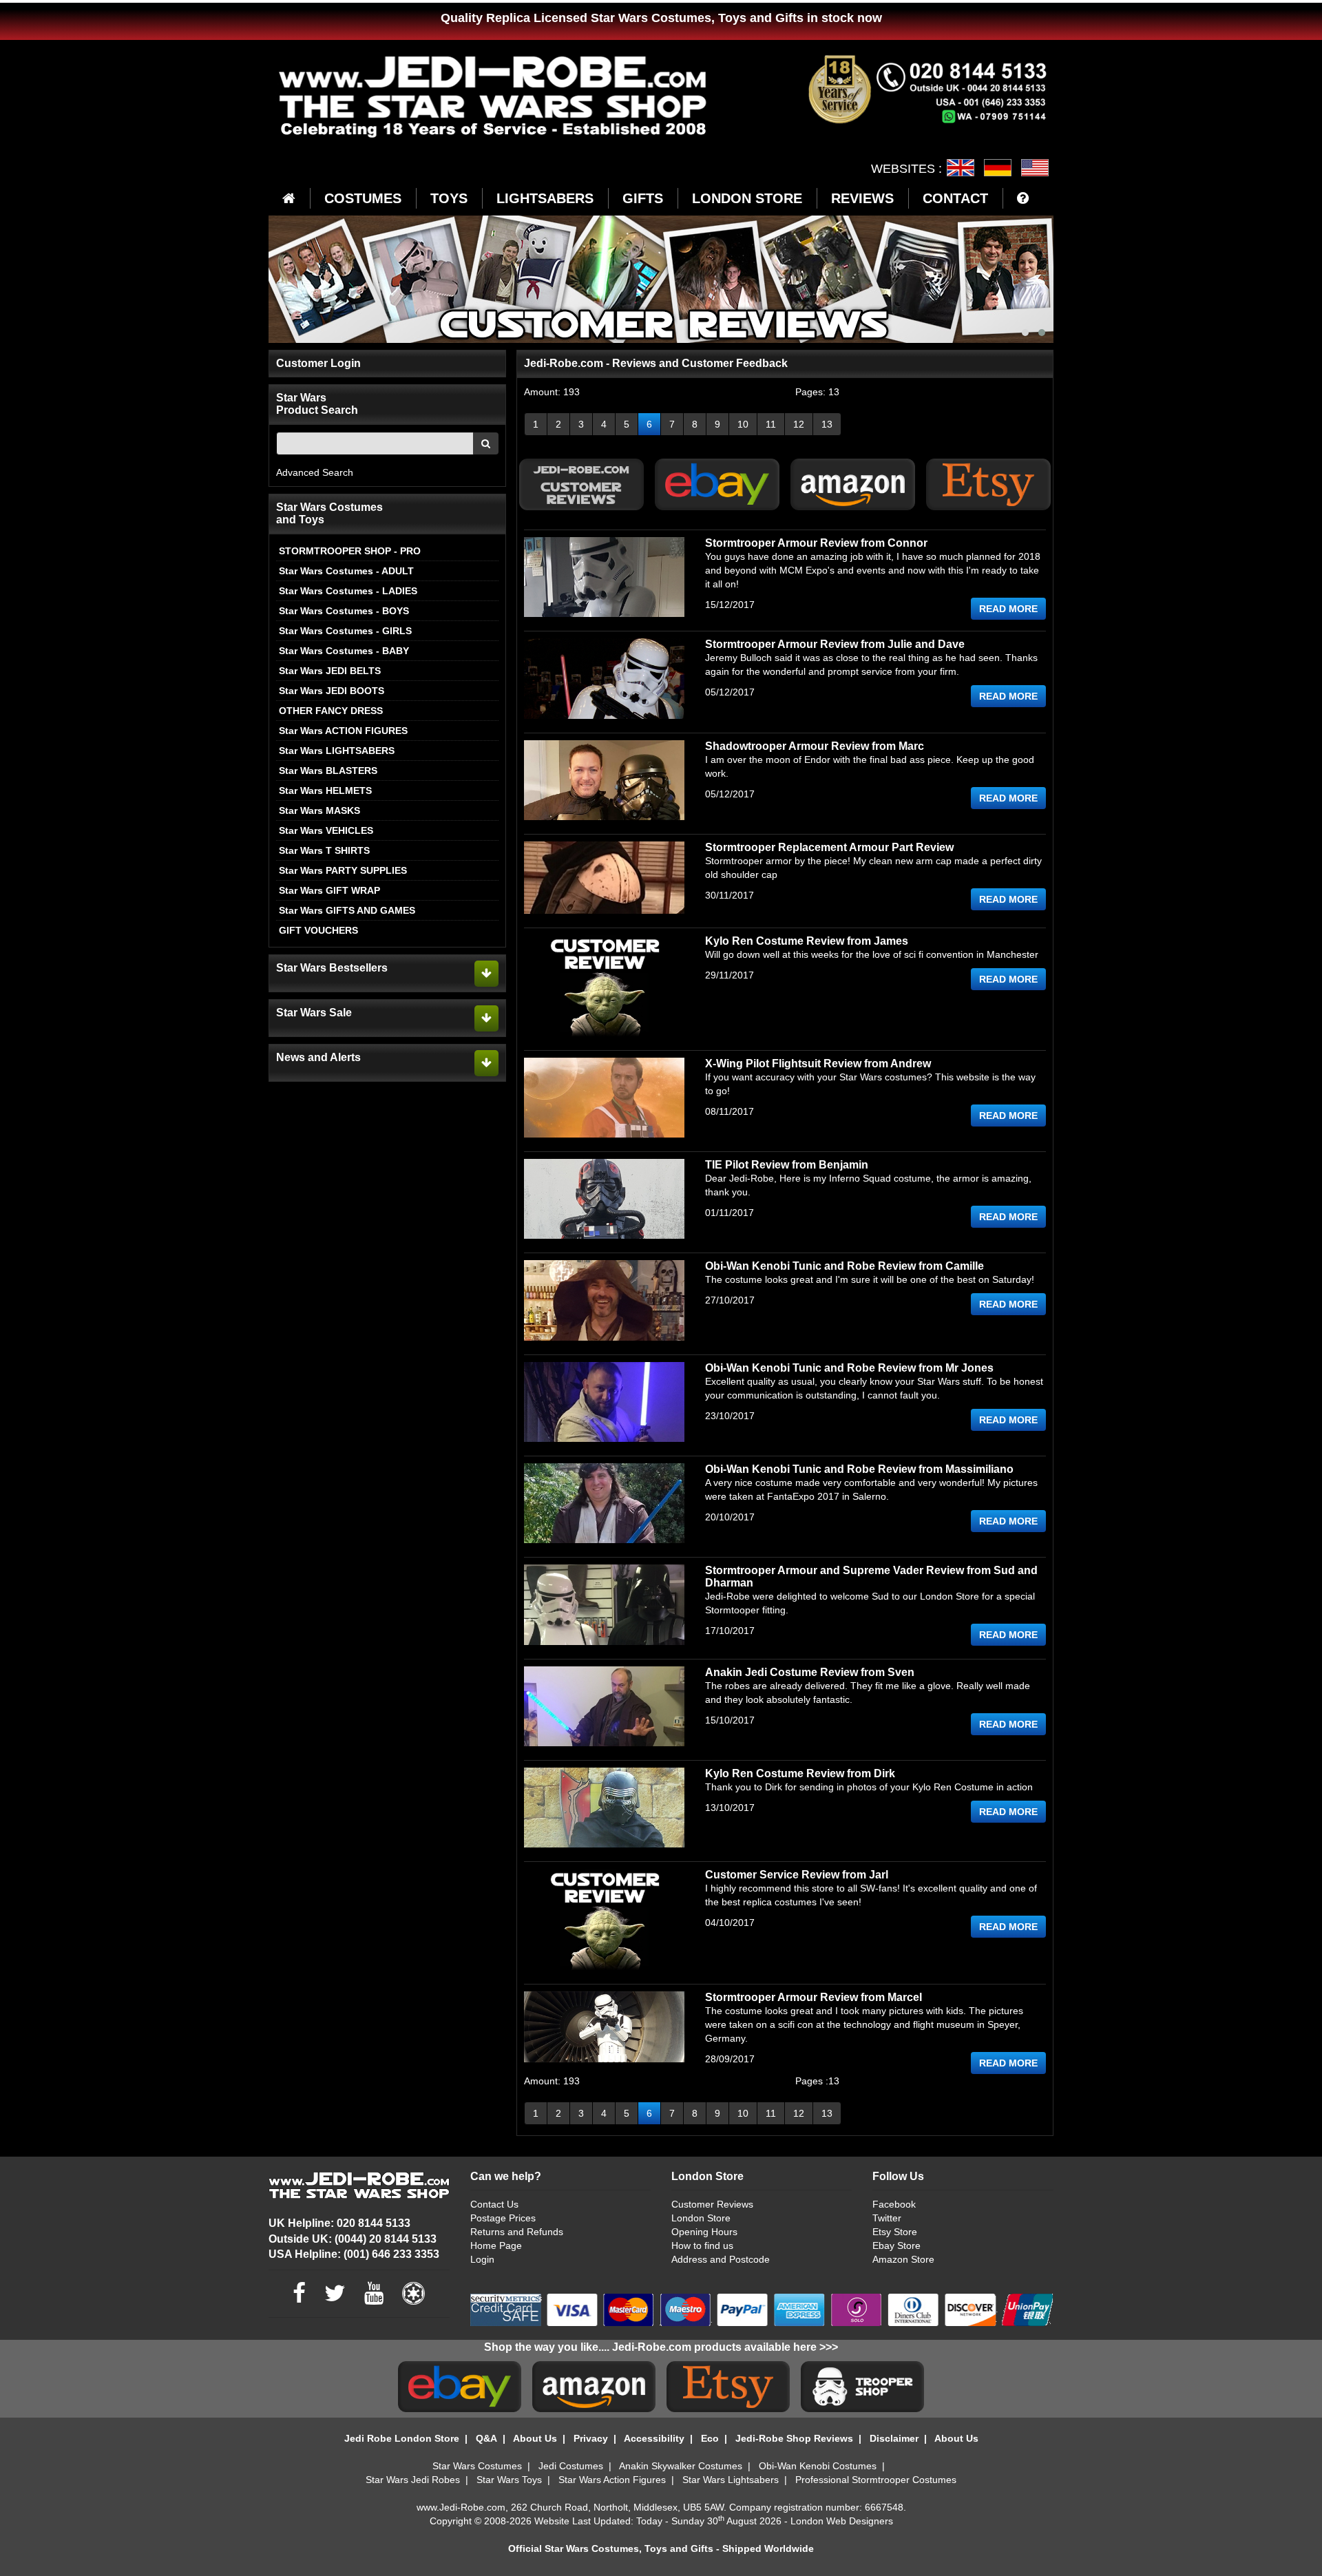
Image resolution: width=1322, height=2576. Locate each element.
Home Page (496, 2245)
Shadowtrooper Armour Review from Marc (815, 746)
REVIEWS (862, 198)
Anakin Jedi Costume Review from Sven (810, 1672)
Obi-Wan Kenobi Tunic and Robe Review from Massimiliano (859, 1469)
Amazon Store (903, 2259)
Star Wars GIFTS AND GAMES (347, 910)
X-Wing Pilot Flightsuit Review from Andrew (818, 1064)
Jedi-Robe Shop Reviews (794, 2438)
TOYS (449, 198)
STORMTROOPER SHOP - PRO (350, 551)
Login (482, 2259)
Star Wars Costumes (477, 2466)
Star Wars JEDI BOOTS (332, 691)
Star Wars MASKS (319, 810)
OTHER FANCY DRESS (331, 711)
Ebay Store (896, 2245)
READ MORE (1008, 609)
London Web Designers (842, 2521)
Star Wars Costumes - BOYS (344, 611)
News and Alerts (318, 1057)
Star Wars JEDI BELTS (330, 671)
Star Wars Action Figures (612, 2480)
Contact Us (494, 2204)
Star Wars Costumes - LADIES (348, 591)
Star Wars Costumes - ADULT (346, 571)
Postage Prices (503, 2218)
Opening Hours (704, 2232)
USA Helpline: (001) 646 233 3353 (354, 2254)
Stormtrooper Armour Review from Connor (816, 543)
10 (743, 424)
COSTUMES (363, 198)
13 (827, 424)
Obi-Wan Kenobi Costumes (818, 2466)
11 (771, 424)
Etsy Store (895, 2232)
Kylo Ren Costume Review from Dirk (800, 1773)
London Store (701, 2218)
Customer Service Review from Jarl (797, 1875)
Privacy (591, 2438)
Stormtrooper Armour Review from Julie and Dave (835, 644)
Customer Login (318, 363)
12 (799, 424)
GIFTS (643, 198)
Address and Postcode (721, 2259)
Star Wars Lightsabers (731, 2480)
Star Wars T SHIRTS (324, 850)
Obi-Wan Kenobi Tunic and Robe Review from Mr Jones (849, 1368)
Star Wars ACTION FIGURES (343, 731)
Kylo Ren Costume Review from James (807, 941)
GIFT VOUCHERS (318, 930)
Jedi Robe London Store (402, 2438)
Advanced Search (315, 472)
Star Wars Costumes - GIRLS (345, 631)
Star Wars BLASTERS (328, 771)
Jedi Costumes (571, 2466)
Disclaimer (894, 2438)
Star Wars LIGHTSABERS (337, 751)
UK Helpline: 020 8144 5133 (339, 2223)
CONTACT (955, 198)
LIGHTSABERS (545, 198)
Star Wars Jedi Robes (413, 2480)
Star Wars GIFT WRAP (329, 890)
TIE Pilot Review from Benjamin (787, 1165)
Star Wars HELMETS (325, 790)
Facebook (894, 2204)
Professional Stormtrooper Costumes (876, 2480)
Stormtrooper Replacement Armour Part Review (829, 847)
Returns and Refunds (517, 2232)
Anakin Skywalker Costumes (681, 2466)
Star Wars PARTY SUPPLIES (343, 870)
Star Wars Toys (509, 2480)
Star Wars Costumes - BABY (344, 651)
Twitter (887, 2218)
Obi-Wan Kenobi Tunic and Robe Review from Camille (844, 1266)
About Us (535, 2438)
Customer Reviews (712, 2204)
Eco (710, 2438)
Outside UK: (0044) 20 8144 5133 (353, 2239)
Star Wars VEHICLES (326, 830)
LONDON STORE (747, 198)
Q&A (486, 2438)
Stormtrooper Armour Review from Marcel (814, 1997)
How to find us (702, 2245)
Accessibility (654, 2438)
